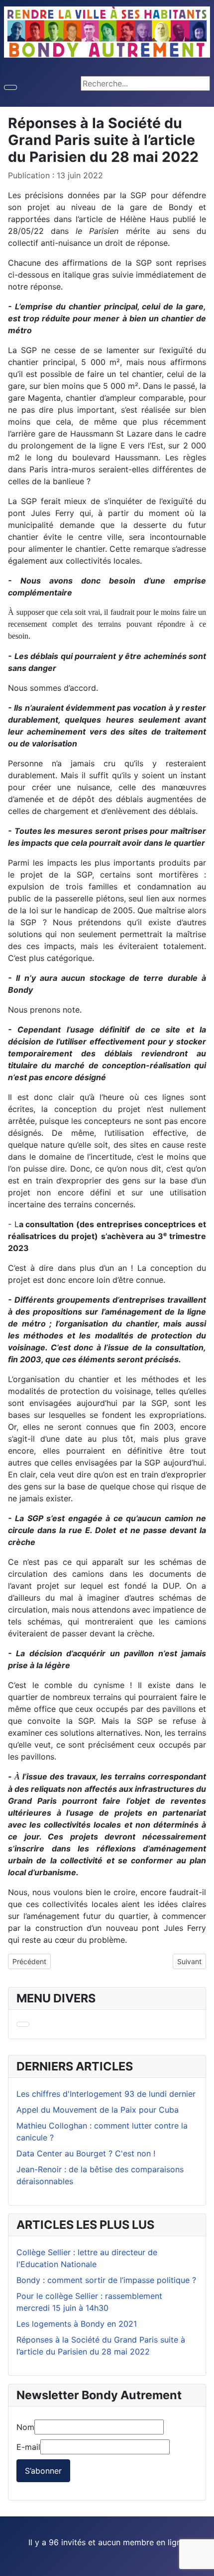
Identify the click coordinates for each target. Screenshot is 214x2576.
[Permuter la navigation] (10, 87)
